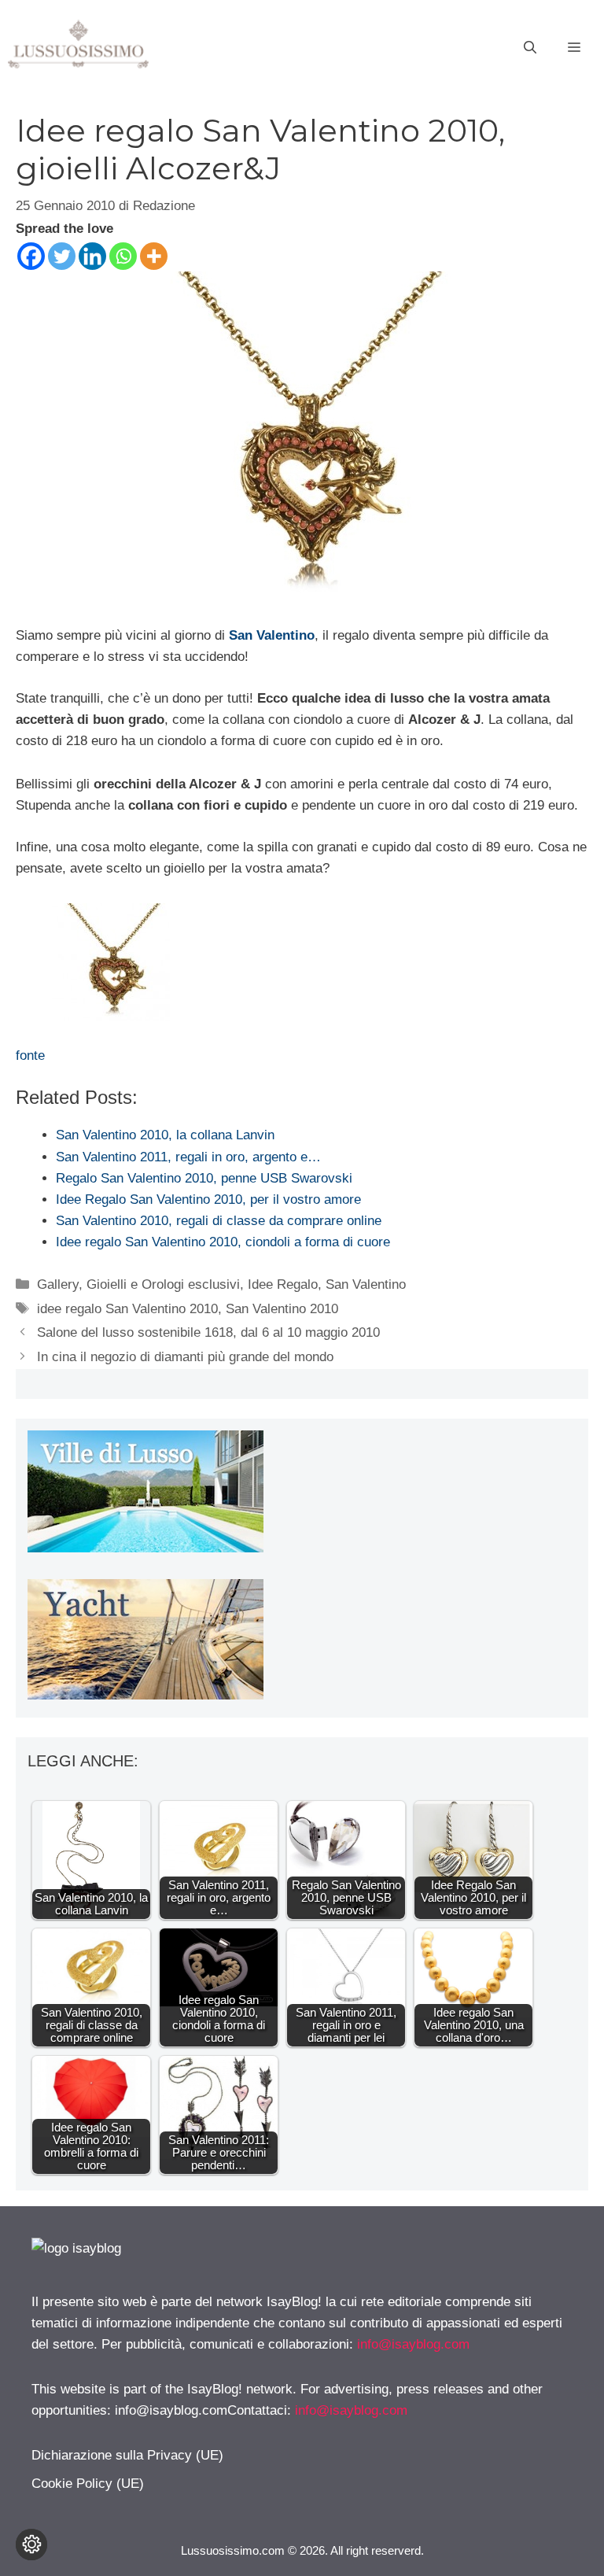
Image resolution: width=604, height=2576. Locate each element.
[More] (154, 256)
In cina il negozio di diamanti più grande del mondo (185, 1357)
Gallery (58, 1284)
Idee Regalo (283, 1284)
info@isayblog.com (413, 2344)
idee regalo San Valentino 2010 (127, 1309)
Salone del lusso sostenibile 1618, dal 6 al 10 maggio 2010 (208, 1332)
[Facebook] (31, 256)
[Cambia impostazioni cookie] (31, 2545)
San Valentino (272, 635)
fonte (30, 1055)
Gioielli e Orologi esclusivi (163, 1284)
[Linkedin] (92, 256)
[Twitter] (62, 256)
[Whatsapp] (123, 256)
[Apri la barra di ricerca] (530, 48)
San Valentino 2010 (282, 1309)
